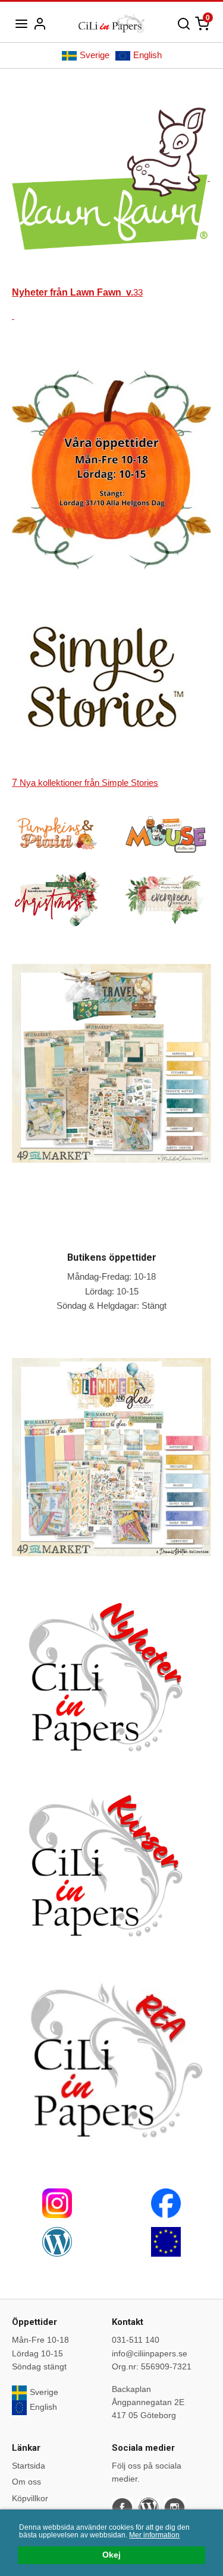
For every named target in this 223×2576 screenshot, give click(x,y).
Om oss (26, 2482)
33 (77, 292)
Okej (111, 2555)
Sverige (95, 55)
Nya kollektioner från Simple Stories (85, 783)
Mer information (154, 2535)
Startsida (29, 2466)
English (147, 55)
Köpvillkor (30, 2498)
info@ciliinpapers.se (150, 2353)
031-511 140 (136, 2340)
